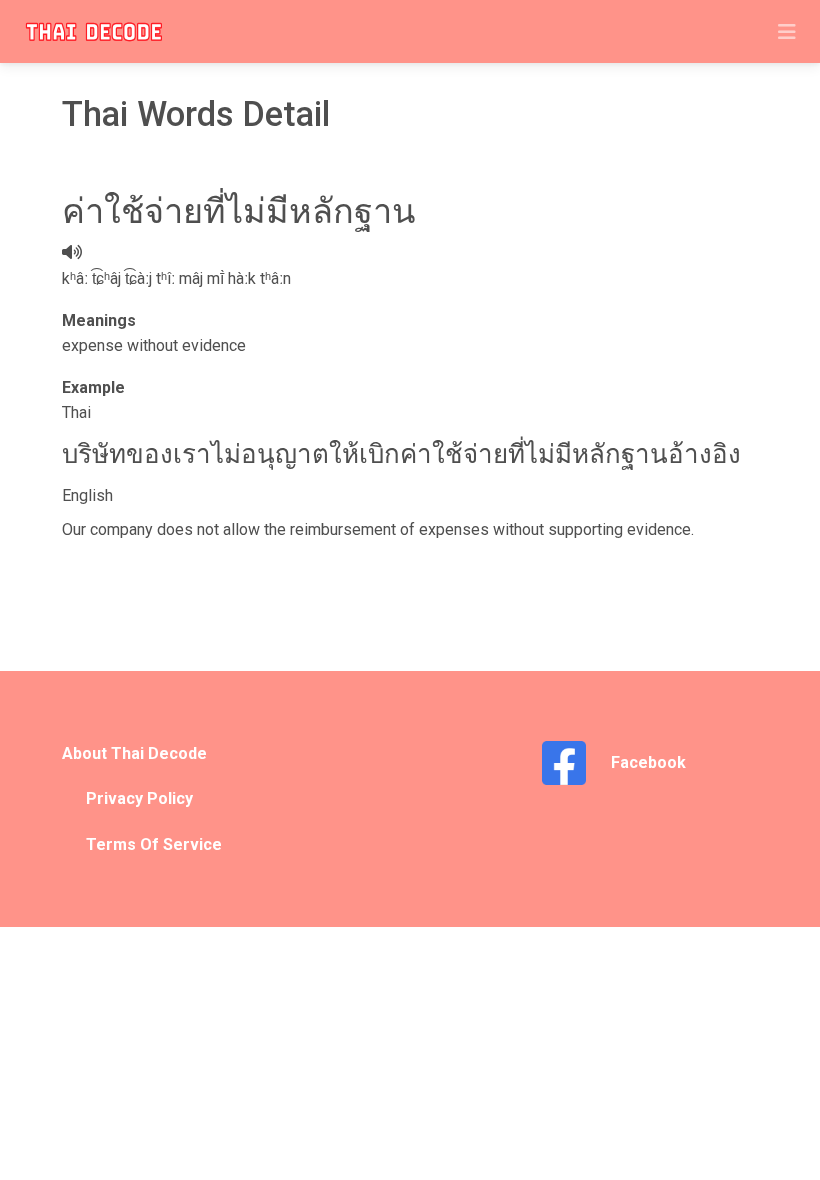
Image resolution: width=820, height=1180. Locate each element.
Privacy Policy (139, 798)
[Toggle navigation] (787, 32)
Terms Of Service (154, 844)
